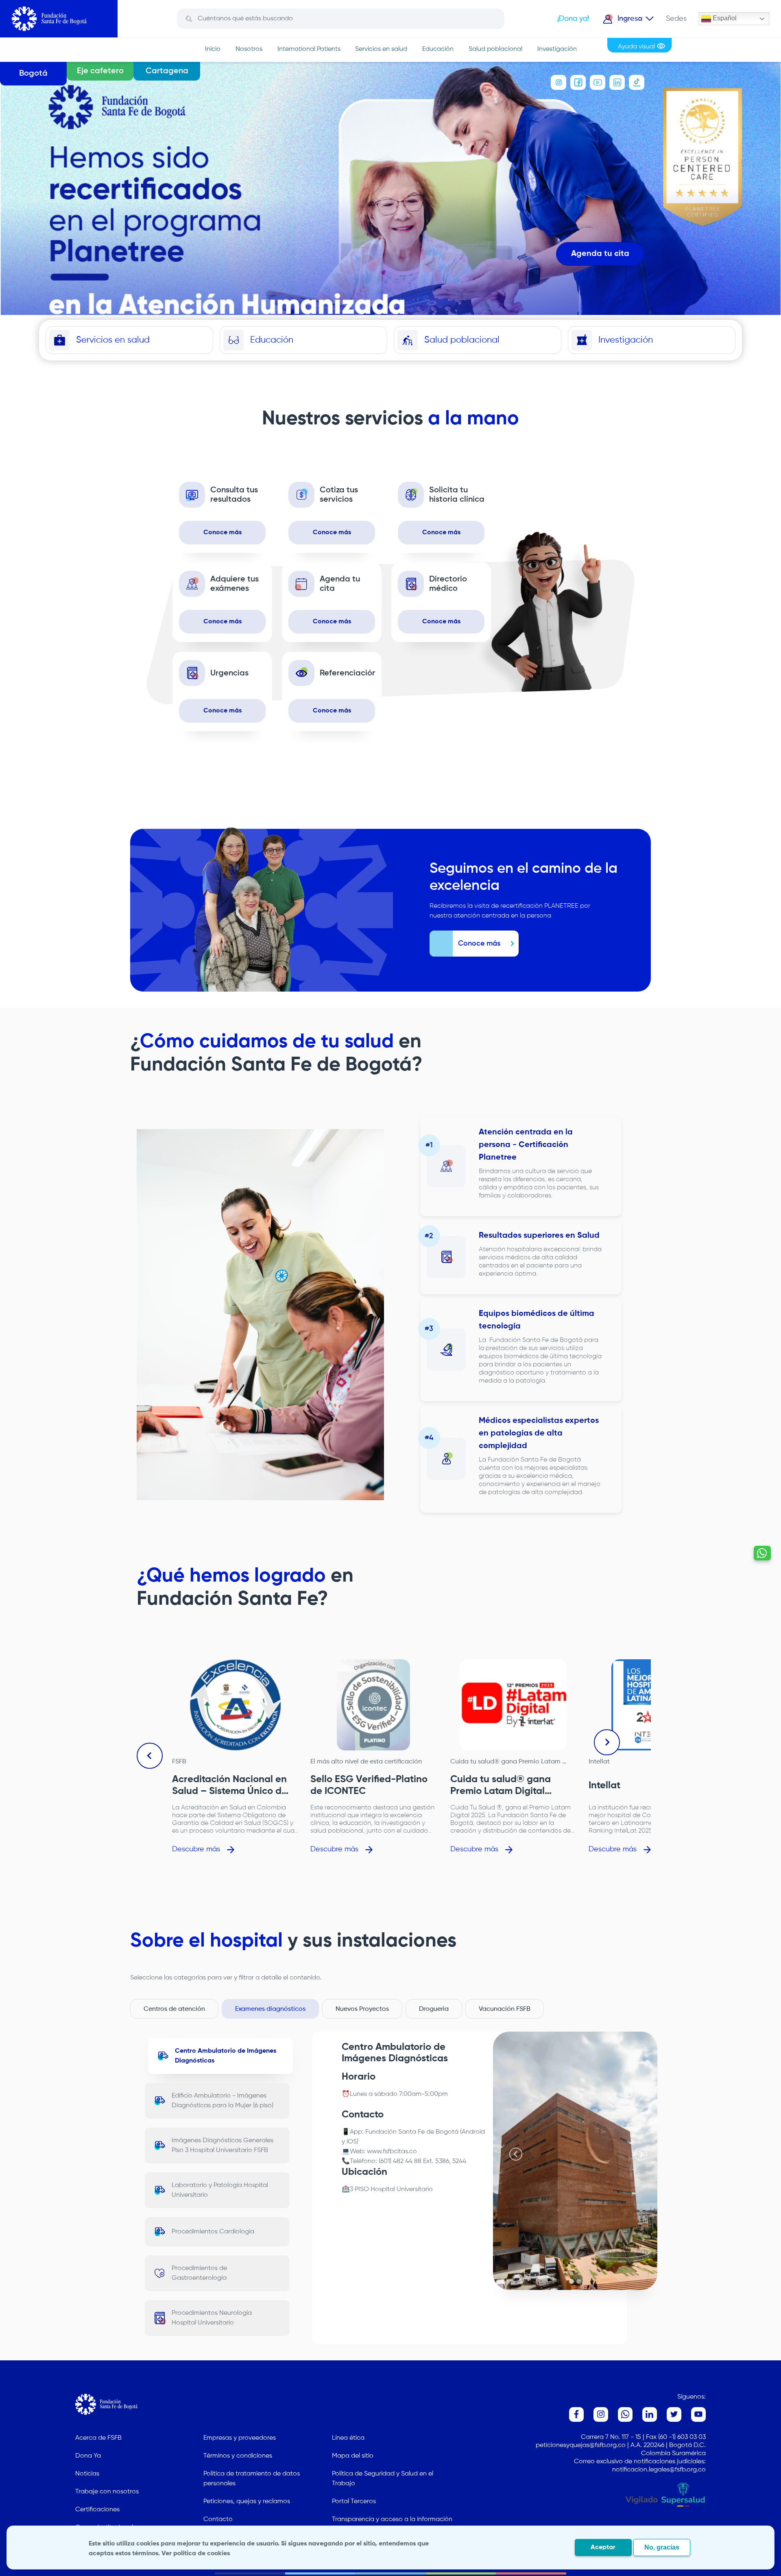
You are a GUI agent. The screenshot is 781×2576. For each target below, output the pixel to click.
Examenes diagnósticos (270, 2009)
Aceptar (603, 2548)
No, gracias (662, 2547)
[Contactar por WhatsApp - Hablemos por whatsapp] (762, 1553)
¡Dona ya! (573, 19)
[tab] (572, 2281)
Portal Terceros (354, 2502)
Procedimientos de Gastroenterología (199, 2273)
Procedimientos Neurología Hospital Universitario (212, 2318)
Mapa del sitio (353, 2456)
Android (473, 2132)
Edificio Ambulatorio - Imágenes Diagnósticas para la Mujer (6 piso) (223, 2101)
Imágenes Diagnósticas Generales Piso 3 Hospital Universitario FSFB (223, 2146)
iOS (352, 2142)
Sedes (676, 19)
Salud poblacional (495, 49)
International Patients (309, 49)
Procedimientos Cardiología (213, 2232)
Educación (438, 49)
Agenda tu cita (600, 254)
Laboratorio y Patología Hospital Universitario (220, 2190)
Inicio (213, 49)
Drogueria (434, 2009)
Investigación (557, 49)
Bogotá (33, 74)
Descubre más (196, 1849)
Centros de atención (174, 2009)
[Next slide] (607, 1742)
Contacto (218, 2519)
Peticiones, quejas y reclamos (247, 2502)
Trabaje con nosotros (107, 2492)
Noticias (87, 2474)
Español (724, 18)
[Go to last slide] (150, 1756)
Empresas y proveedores (240, 2438)
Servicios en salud (381, 49)
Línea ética (348, 2438)
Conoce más (223, 533)
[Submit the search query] (189, 19)
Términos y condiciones (238, 2456)
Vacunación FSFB (505, 2009)
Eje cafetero (100, 71)
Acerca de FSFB (98, 2438)
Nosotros (249, 49)
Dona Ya (88, 2456)
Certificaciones (97, 2510)
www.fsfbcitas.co (392, 2152)
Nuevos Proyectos (362, 2009)
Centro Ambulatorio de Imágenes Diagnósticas (226, 2056)
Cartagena (167, 71)
